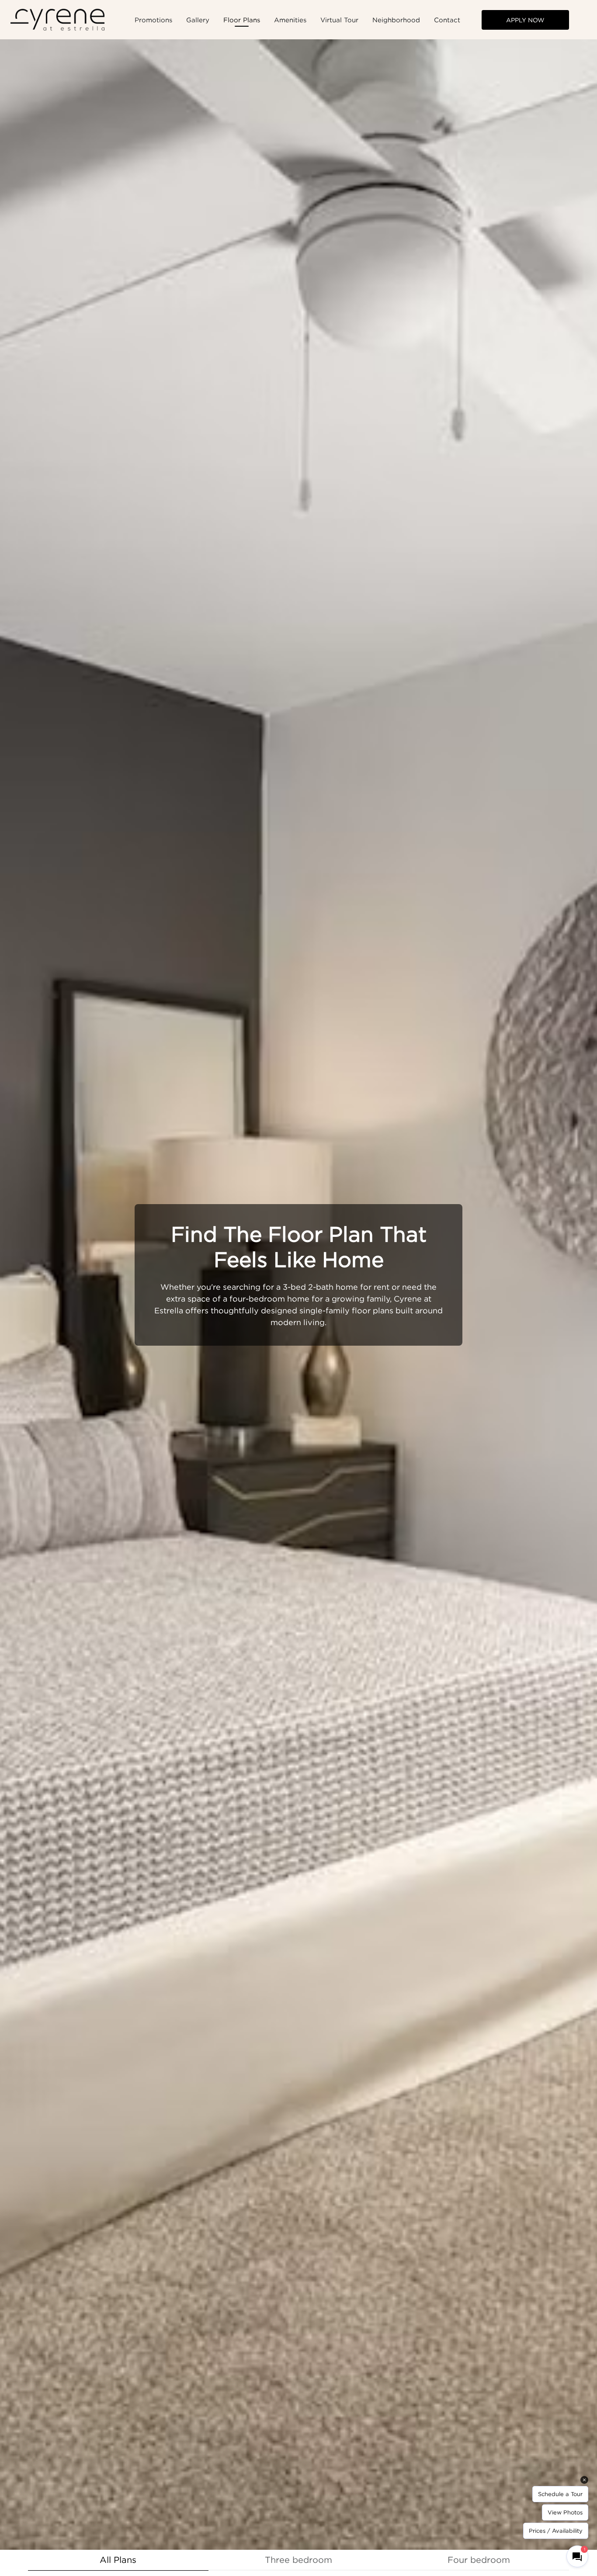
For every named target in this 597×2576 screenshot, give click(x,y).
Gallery (198, 20)
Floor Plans (242, 20)
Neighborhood (396, 20)
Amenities (290, 20)
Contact (447, 20)
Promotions (153, 20)
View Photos (565, 2512)
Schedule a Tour (560, 2494)
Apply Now (525, 20)
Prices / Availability (556, 2531)
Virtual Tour (339, 20)
